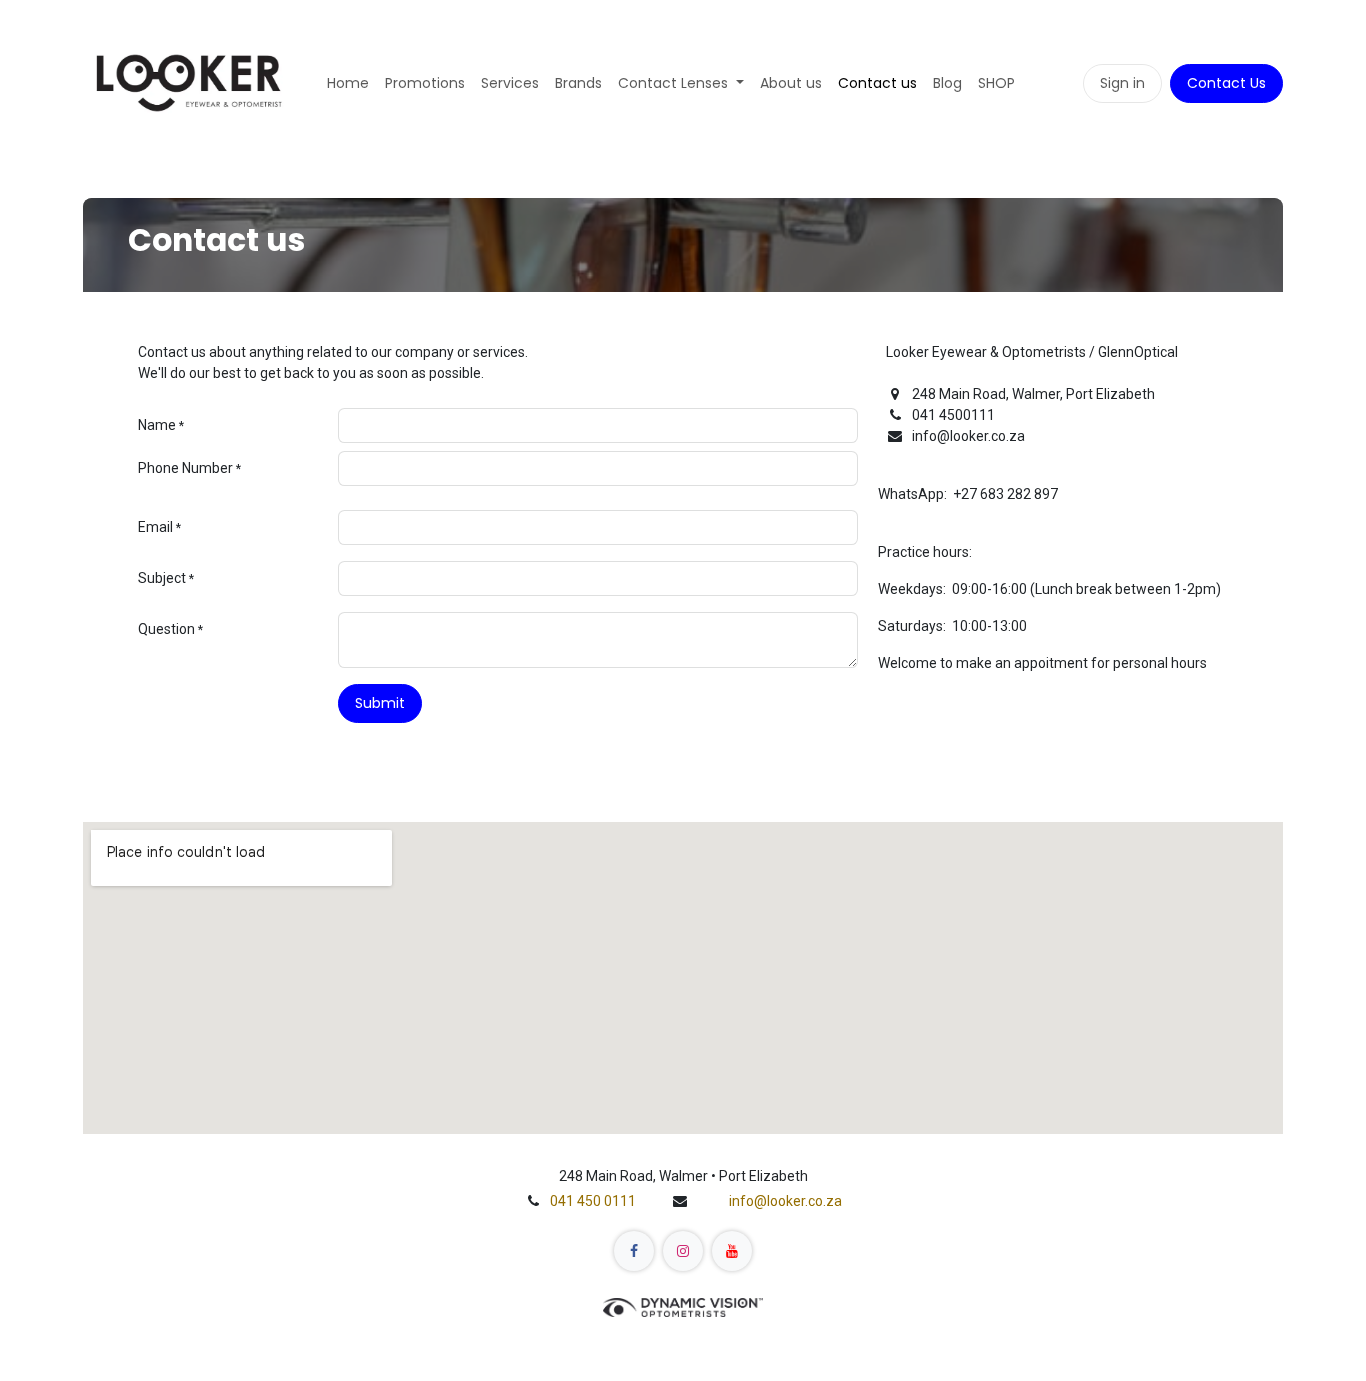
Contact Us (1226, 83)
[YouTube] (732, 1251)
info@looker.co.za (785, 1201)
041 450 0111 (593, 1201)
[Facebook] (634, 1251)
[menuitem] (348, 83)
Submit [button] (380, 703)
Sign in (1122, 83)
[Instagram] (683, 1251)
